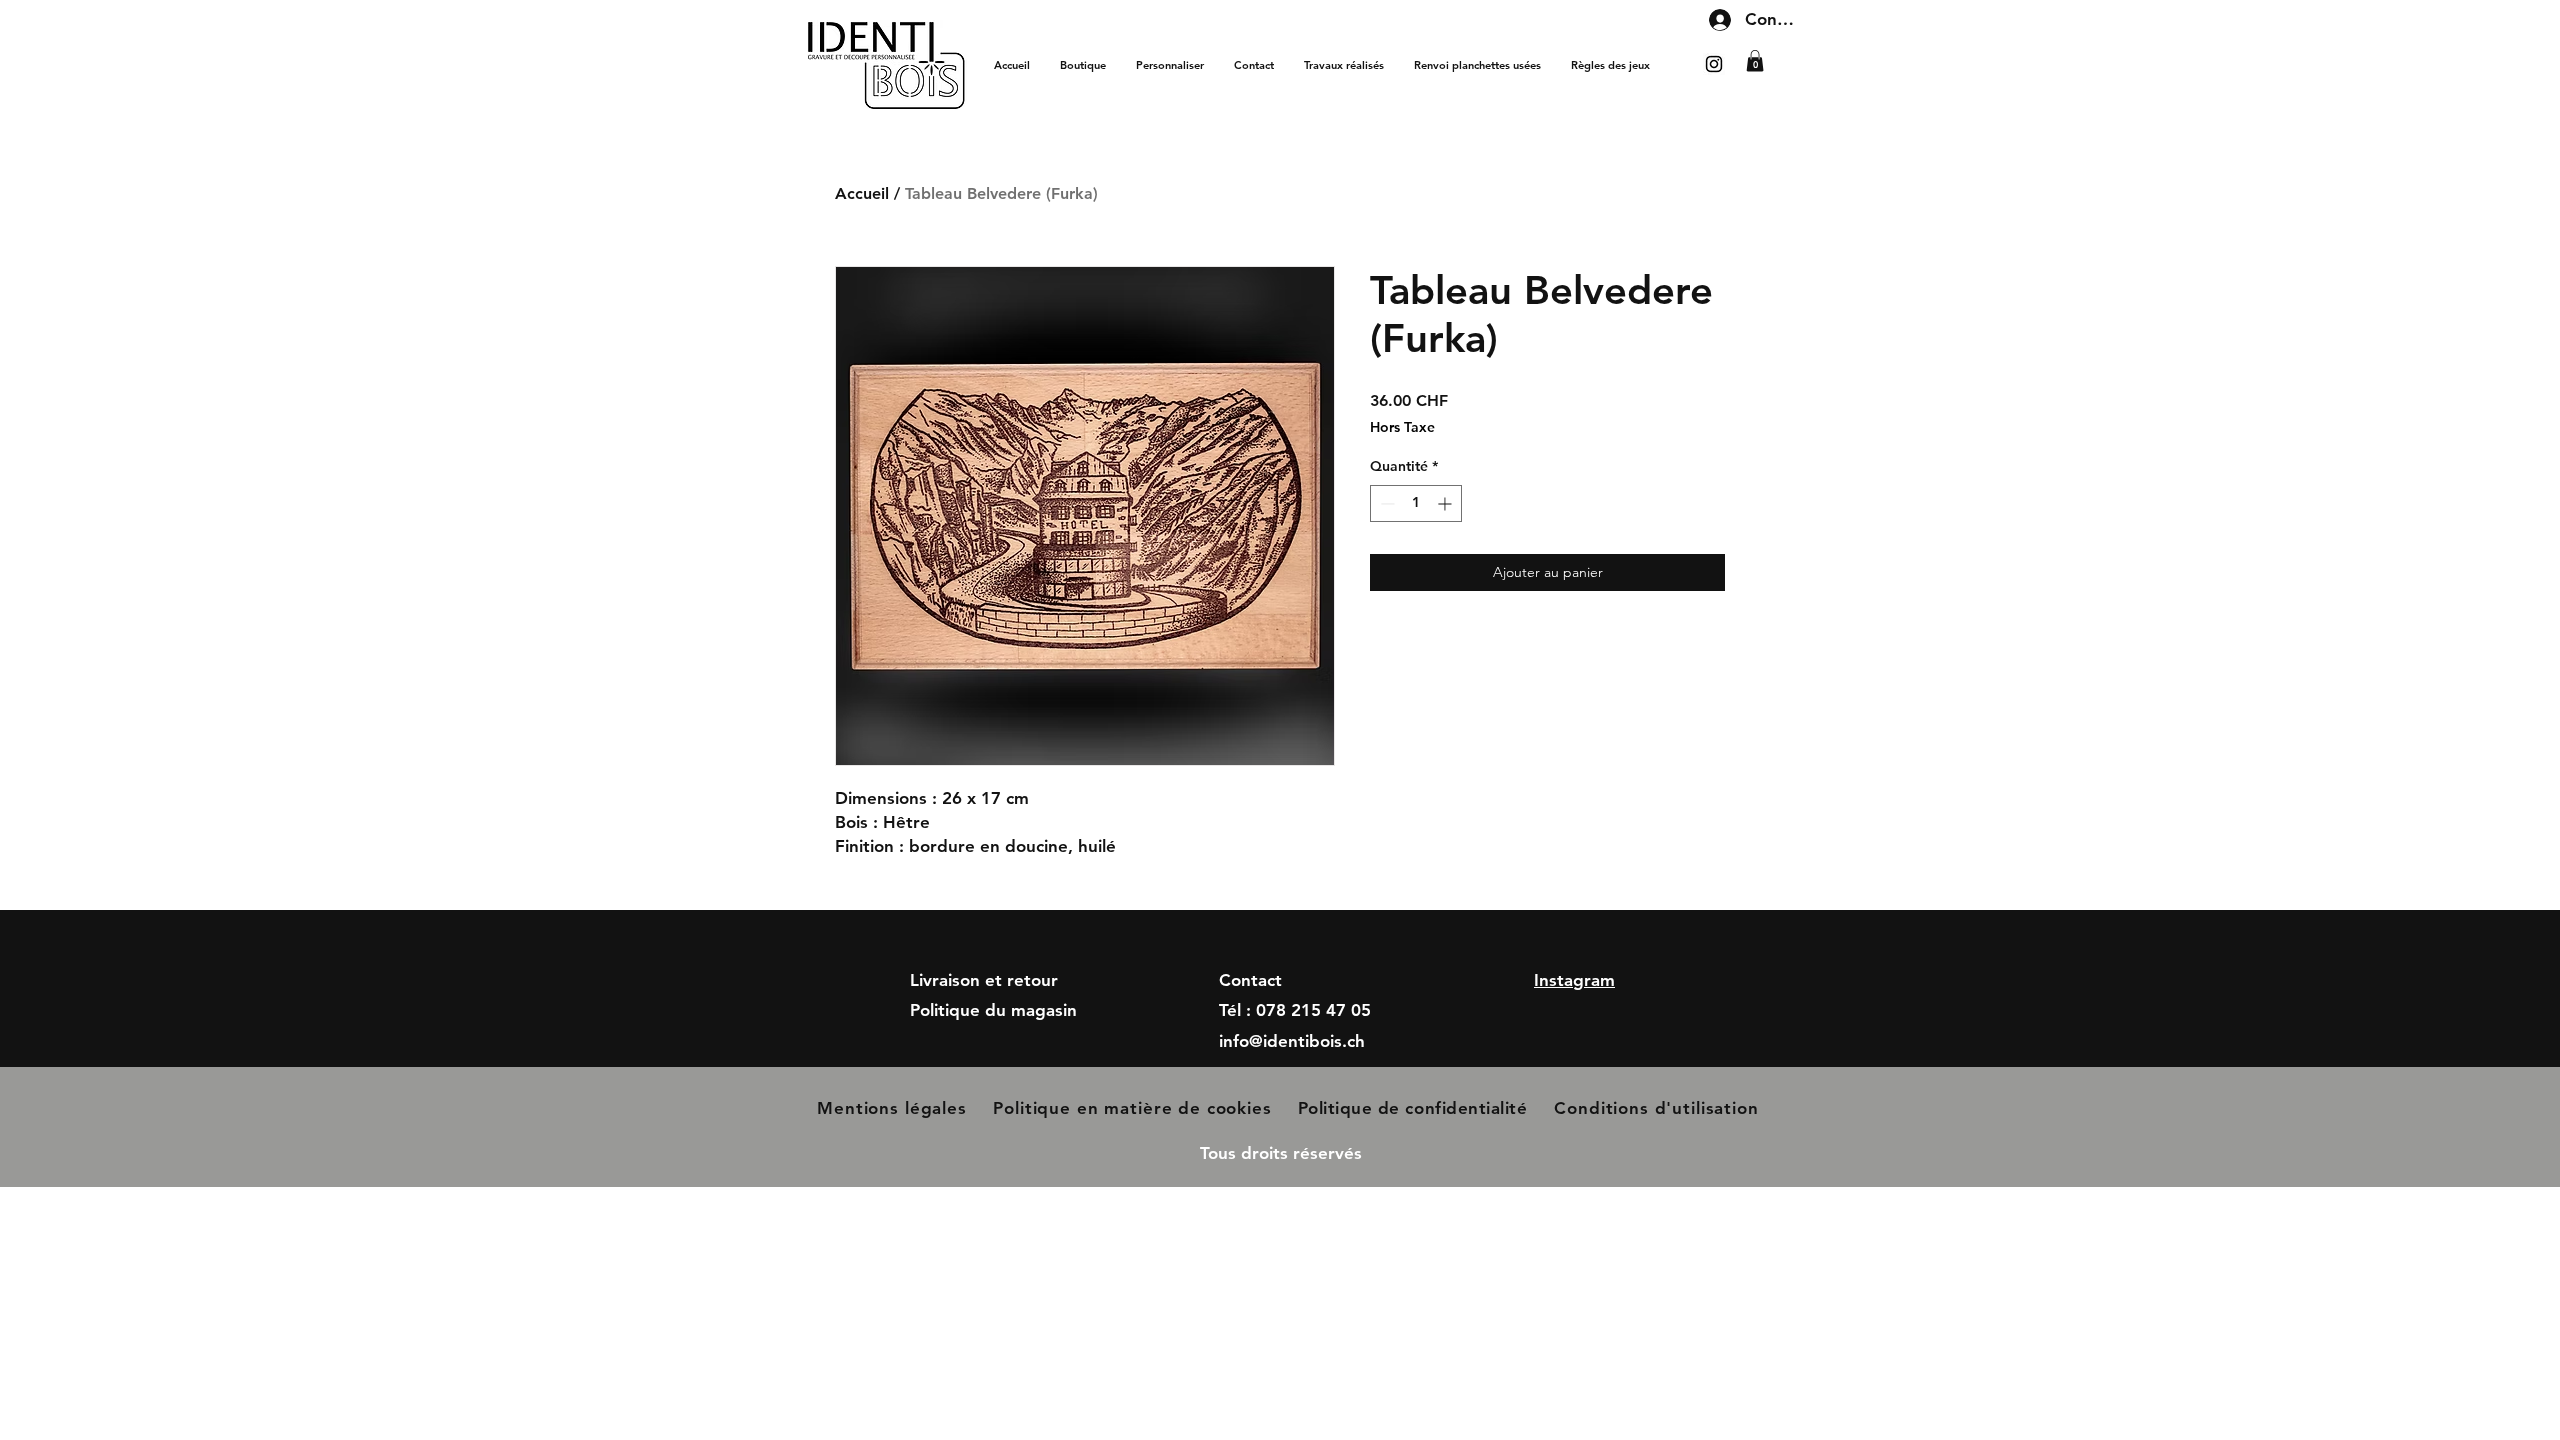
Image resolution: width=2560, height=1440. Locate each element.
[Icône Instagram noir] (1714, 64)
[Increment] (1446, 503)
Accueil (862, 193)
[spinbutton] (1416, 503)
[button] (1755, 61)
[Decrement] (1385, 503)
